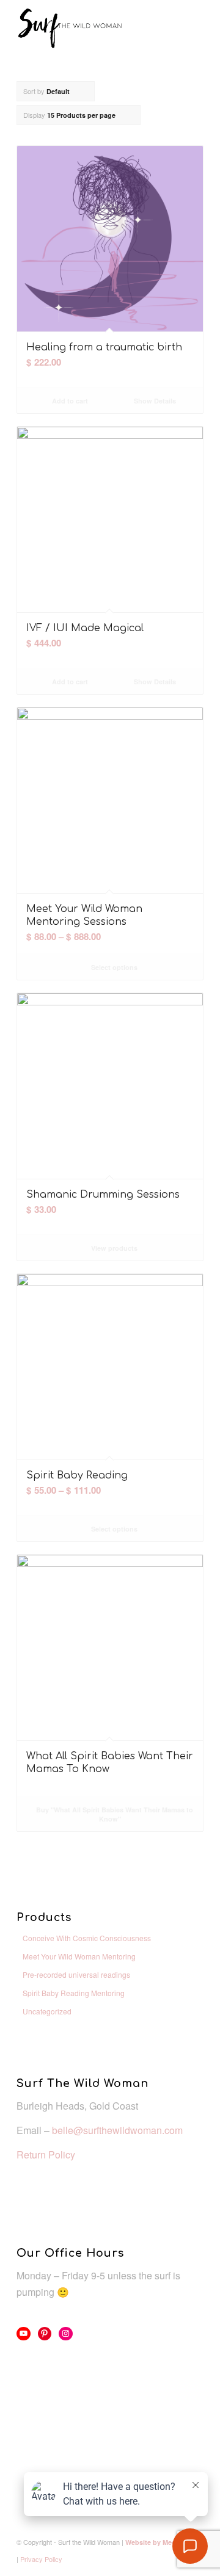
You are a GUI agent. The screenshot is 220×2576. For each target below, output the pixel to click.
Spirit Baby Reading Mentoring (74, 1993)
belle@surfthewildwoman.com (117, 2130)
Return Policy (46, 2155)
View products (113, 1248)
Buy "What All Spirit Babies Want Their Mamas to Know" (114, 1814)
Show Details (154, 401)
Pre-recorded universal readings (76, 1974)
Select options (113, 967)
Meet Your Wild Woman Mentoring (79, 1956)
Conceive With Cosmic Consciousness (87, 1938)
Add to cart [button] (69, 401)
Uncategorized (47, 2011)
